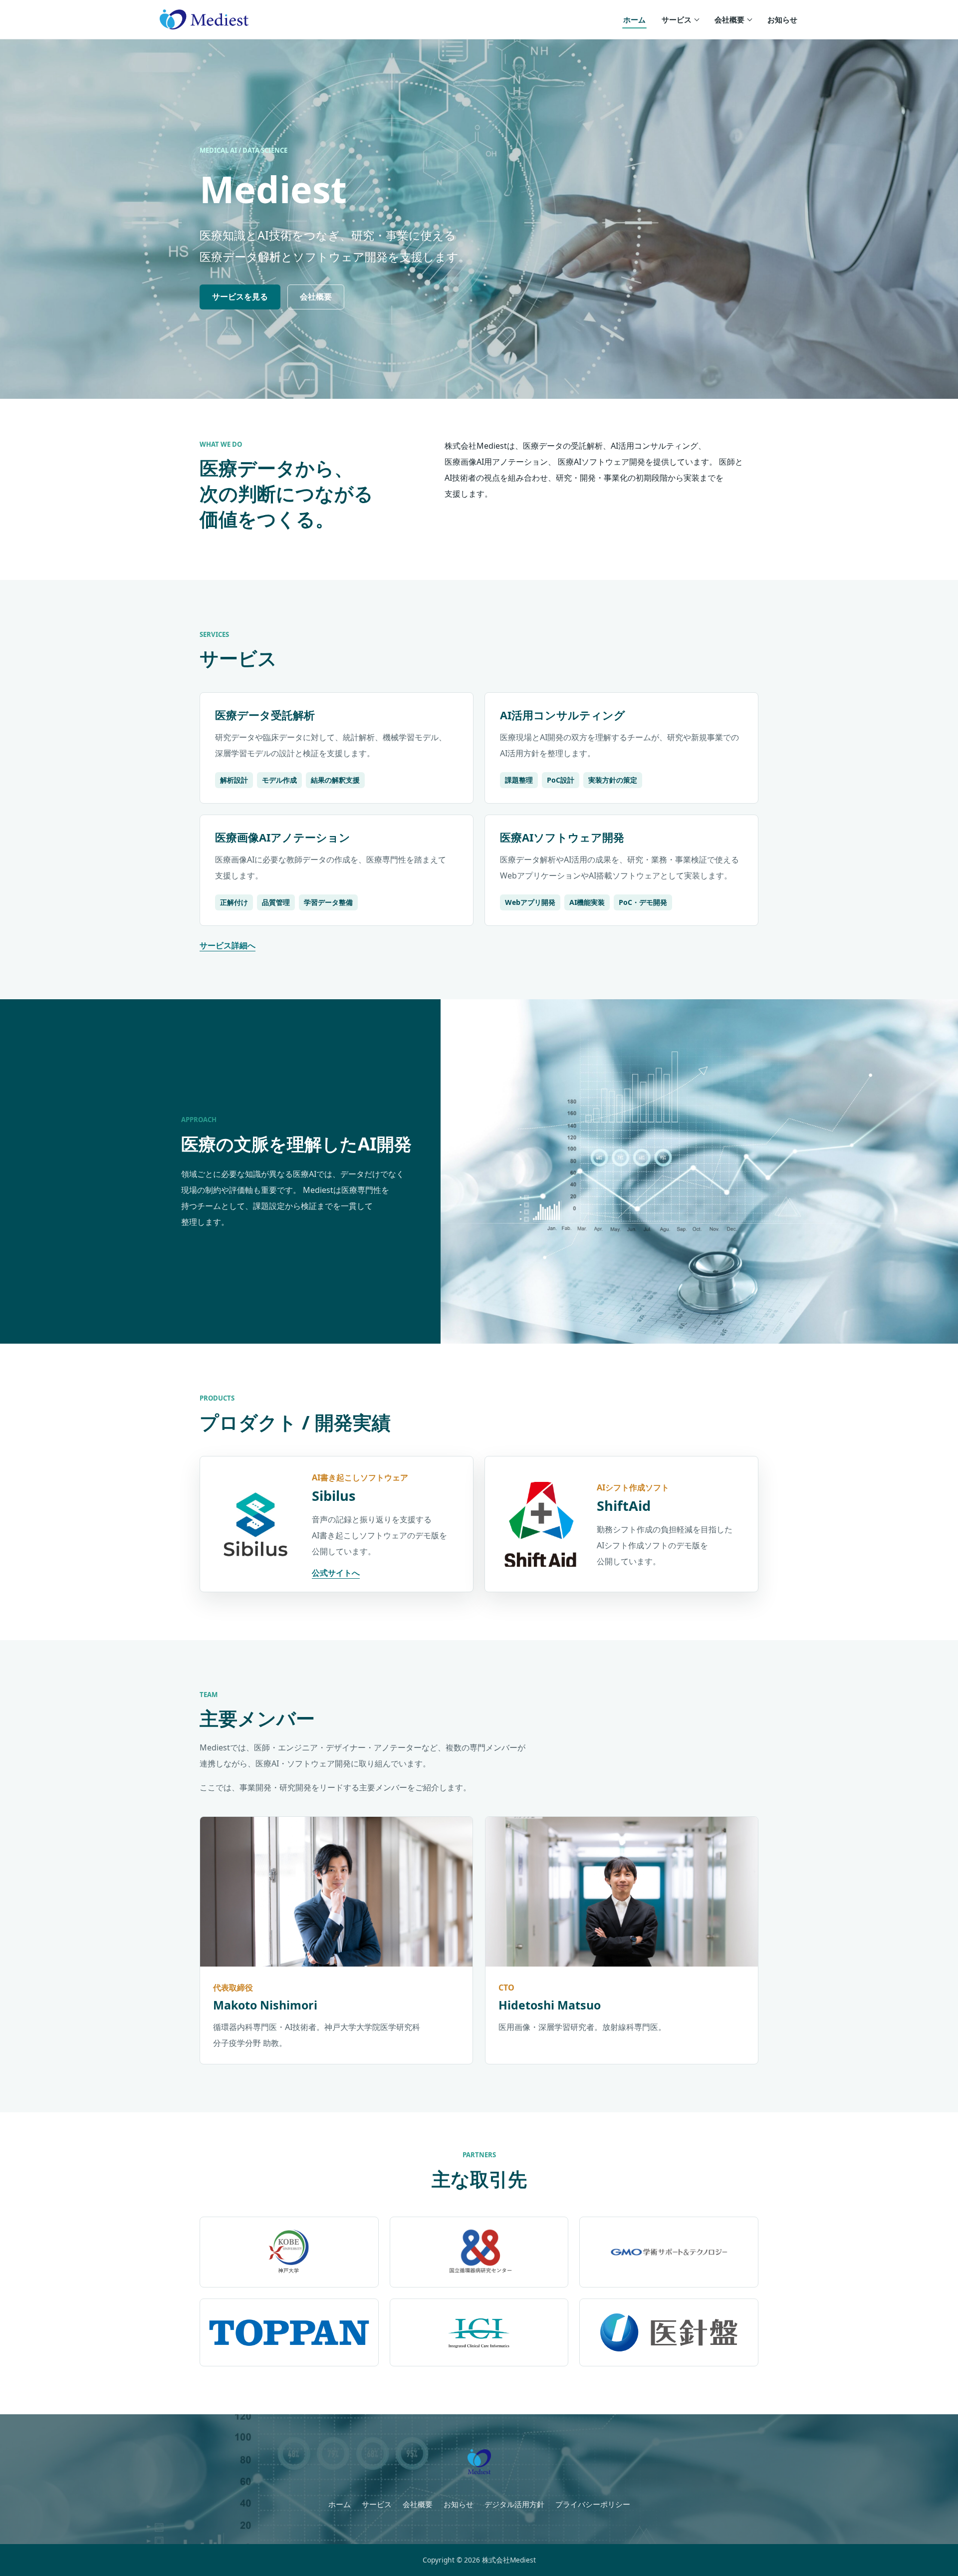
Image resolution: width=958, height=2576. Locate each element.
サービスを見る (240, 296)
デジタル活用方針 (514, 2504)
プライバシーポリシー (593, 2504)
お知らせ (782, 19)
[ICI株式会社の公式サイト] (479, 2332)
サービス (677, 19)
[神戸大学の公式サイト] (289, 2252)
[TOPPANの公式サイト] (289, 2332)
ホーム (634, 19)
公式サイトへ (336, 1573)
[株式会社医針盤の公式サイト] (669, 2332)
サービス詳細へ (228, 945)
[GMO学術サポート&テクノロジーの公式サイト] (669, 2252)
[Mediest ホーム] (204, 20)
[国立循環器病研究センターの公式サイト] (479, 2252)
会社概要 (729, 19)
